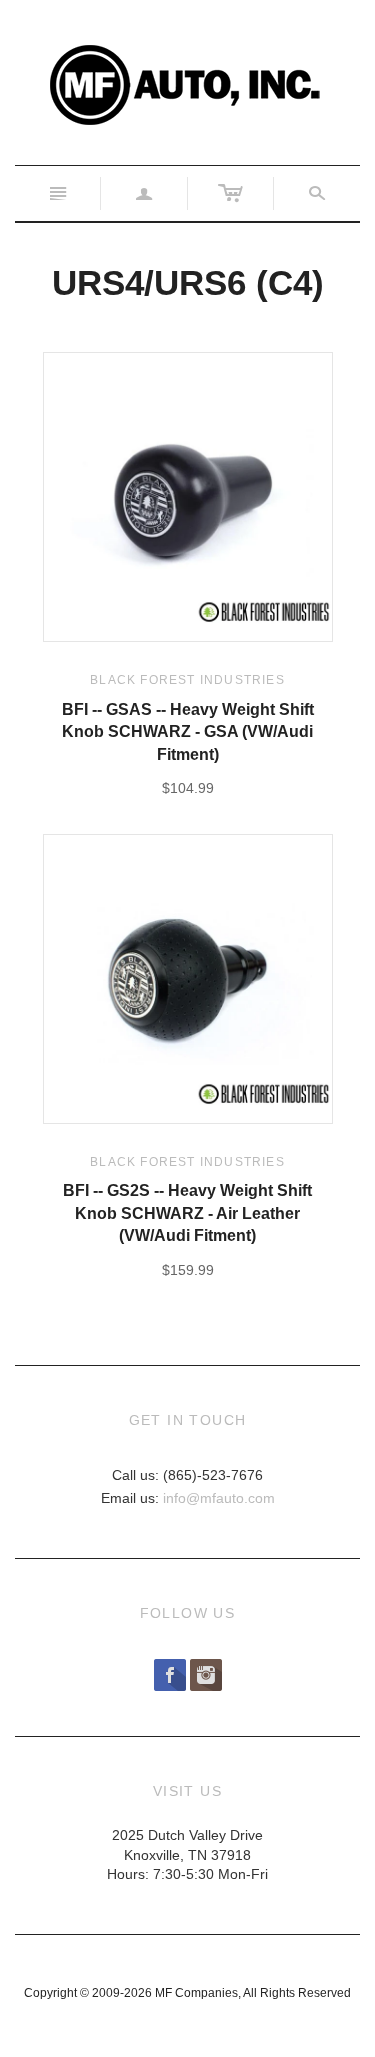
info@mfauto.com (219, 1498)
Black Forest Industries (187, 680)
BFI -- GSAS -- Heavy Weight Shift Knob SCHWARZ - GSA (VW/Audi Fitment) (188, 732)
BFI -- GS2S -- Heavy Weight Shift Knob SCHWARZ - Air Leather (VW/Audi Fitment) (187, 1213)
